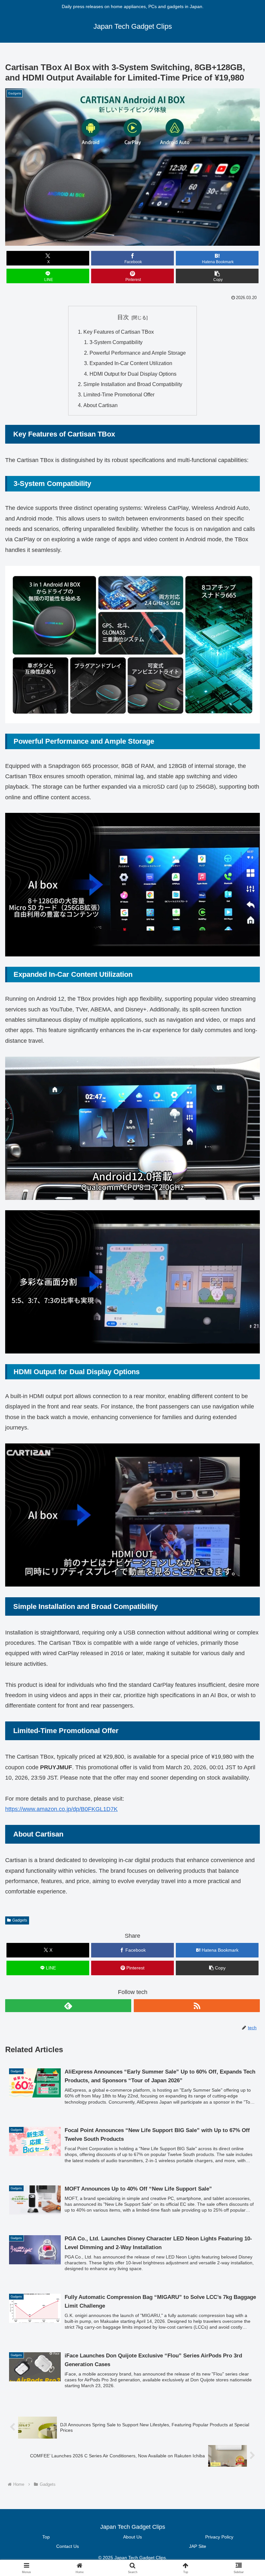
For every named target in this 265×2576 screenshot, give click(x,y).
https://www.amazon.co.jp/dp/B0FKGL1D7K (61, 1809)
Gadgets (20, 1920)
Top (46, 2537)
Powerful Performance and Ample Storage (138, 353)
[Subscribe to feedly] (68, 2006)
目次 (123, 317)
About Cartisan (101, 405)
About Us (132, 2537)
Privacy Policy (219, 2537)
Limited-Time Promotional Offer (119, 394)
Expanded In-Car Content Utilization (131, 363)
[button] (217, 276)
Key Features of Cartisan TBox (119, 332)
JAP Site (198, 2546)
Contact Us (68, 2546)
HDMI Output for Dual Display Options (133, 374)
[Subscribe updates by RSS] (197, 2006)
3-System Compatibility (116, 342)
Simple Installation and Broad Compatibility (133, 384)
